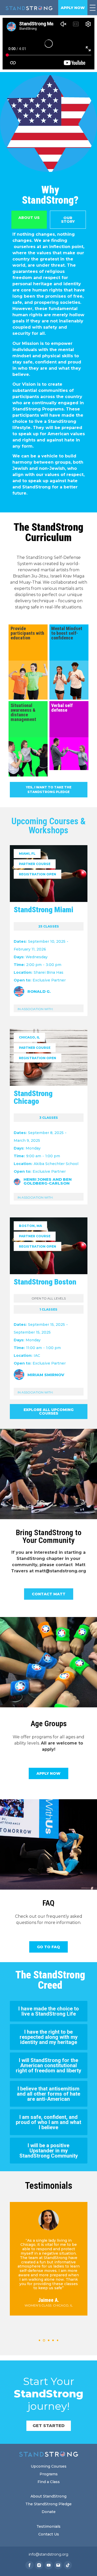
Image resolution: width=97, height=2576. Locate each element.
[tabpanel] (49, 366)
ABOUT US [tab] (29, 218)
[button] (40, 2340)
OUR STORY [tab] (68, 220)
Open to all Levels (49, 1298)
